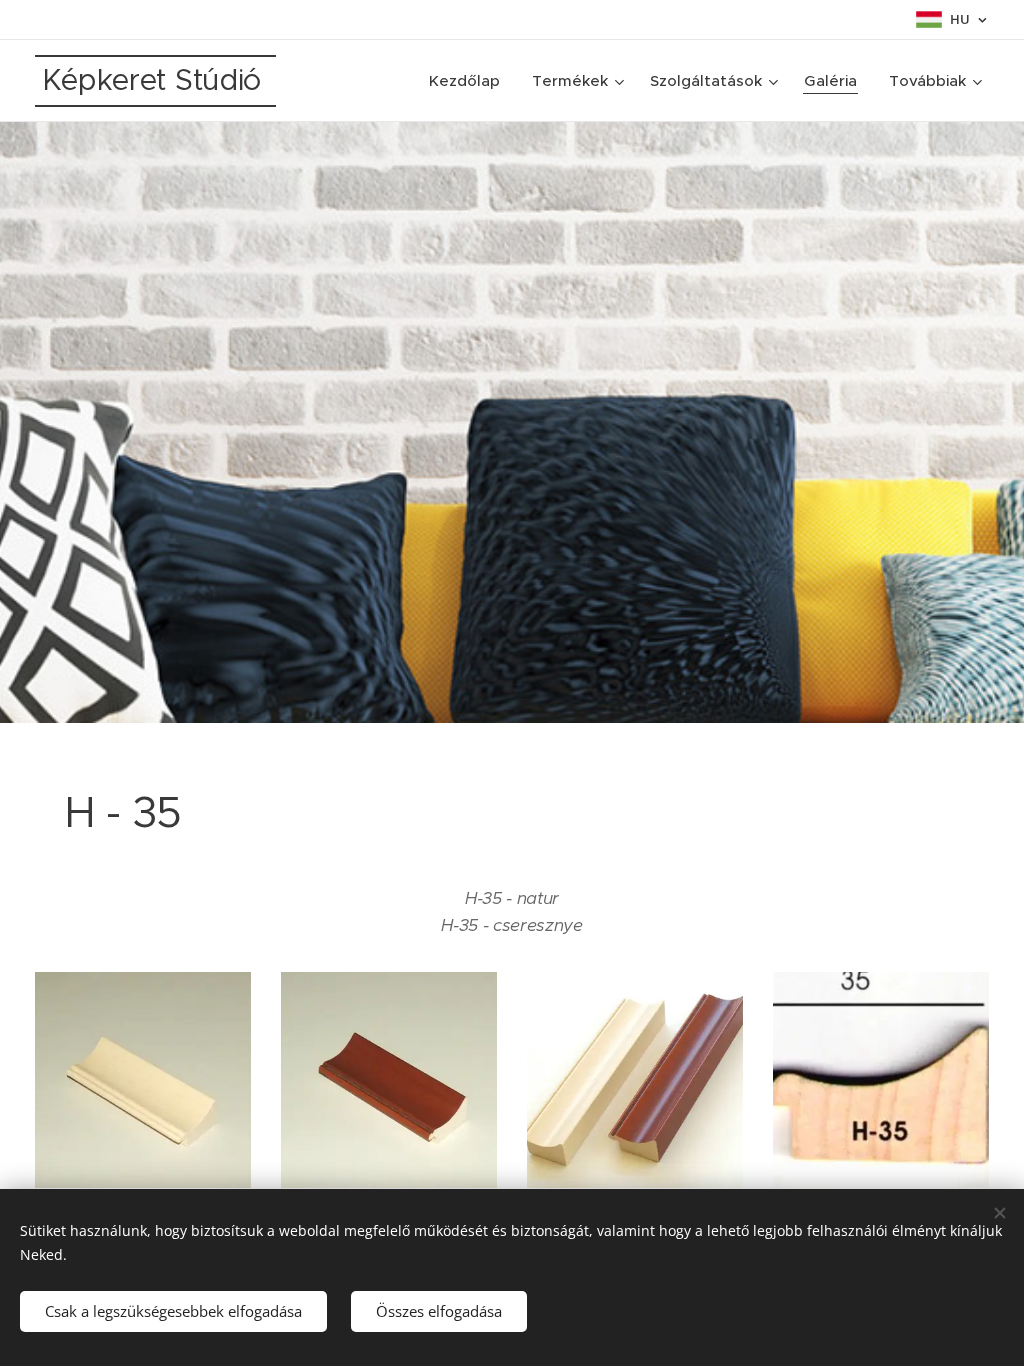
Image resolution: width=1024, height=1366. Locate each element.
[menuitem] (470, 81)
